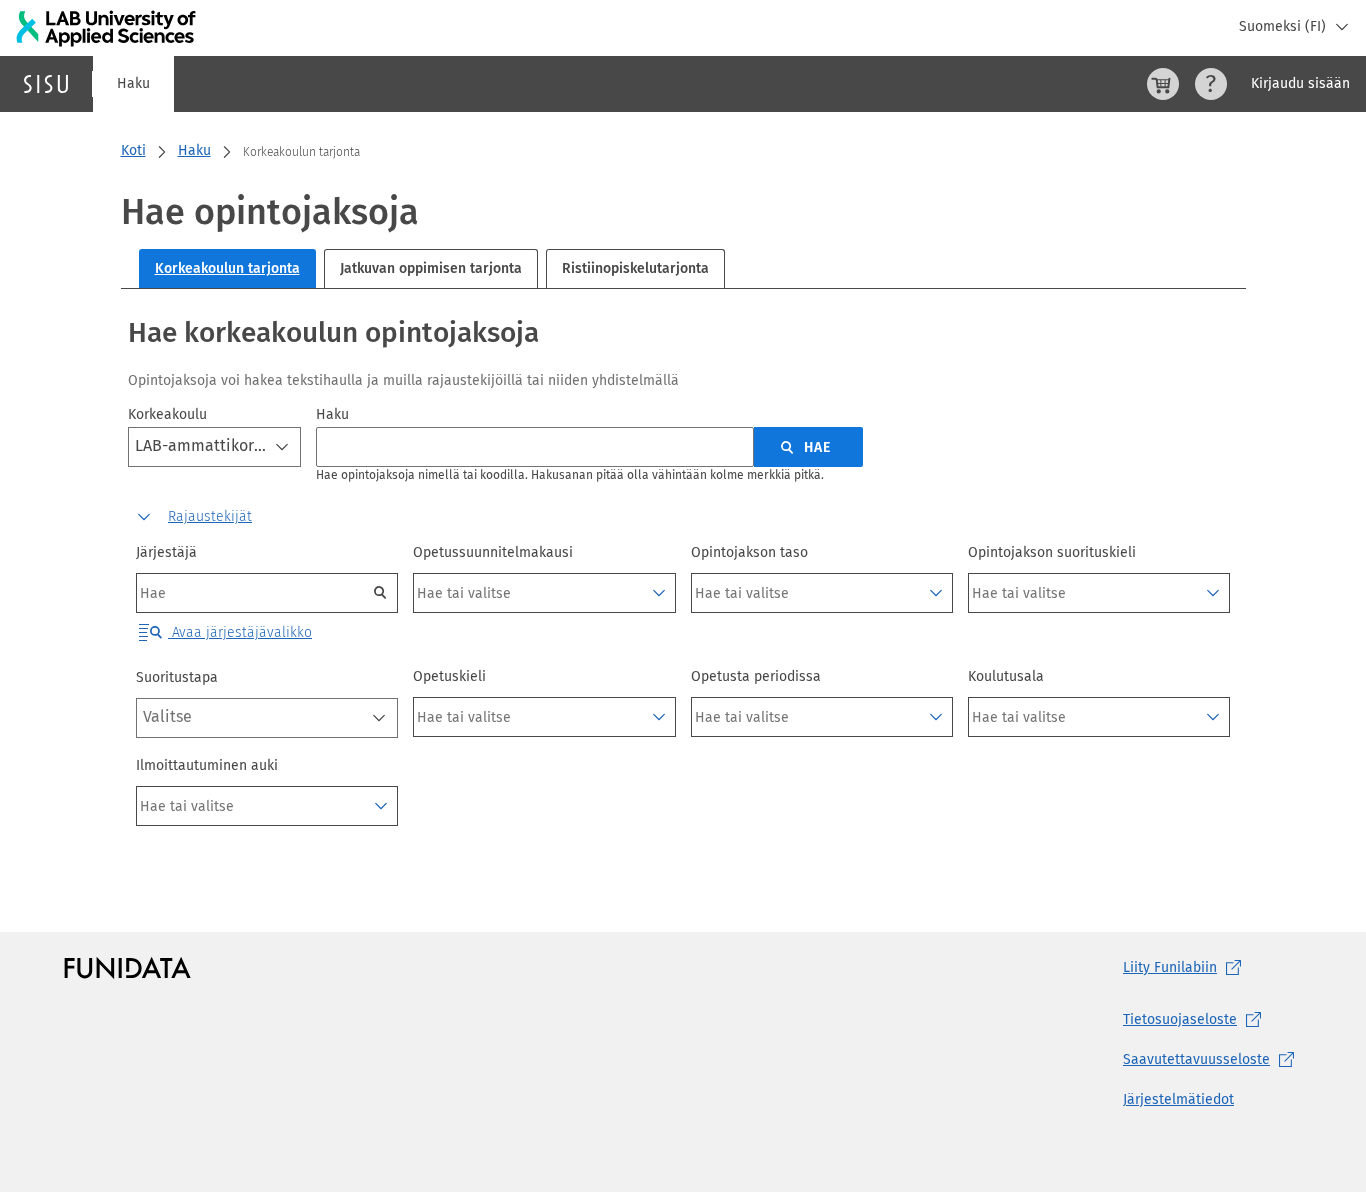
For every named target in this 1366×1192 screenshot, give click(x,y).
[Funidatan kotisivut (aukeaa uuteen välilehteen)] (127, 968)
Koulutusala (1006, 676)
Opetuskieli (449, 676)
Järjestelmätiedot (1178, 1099)
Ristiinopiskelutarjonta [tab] (635, 268)
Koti (133, 150)
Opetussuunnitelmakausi (493, 552)
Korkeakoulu (167, 414)
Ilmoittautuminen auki (207, 765)
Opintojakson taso (749, 552)
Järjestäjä (166, 552)
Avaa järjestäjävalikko (240, 632)
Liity (1170, 967)
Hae (817, 447)
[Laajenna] (659, 593)
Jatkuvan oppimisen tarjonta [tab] (431, 268)
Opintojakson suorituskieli (1052, 552)
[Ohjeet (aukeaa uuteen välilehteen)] (1211, 84)
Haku (133, 83)
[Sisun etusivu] (46, 84)
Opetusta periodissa (756, 676)
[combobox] (214, 447)
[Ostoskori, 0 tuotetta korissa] (1163, 84)
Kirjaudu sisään (1300, 83)
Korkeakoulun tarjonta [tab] (227, 268)
